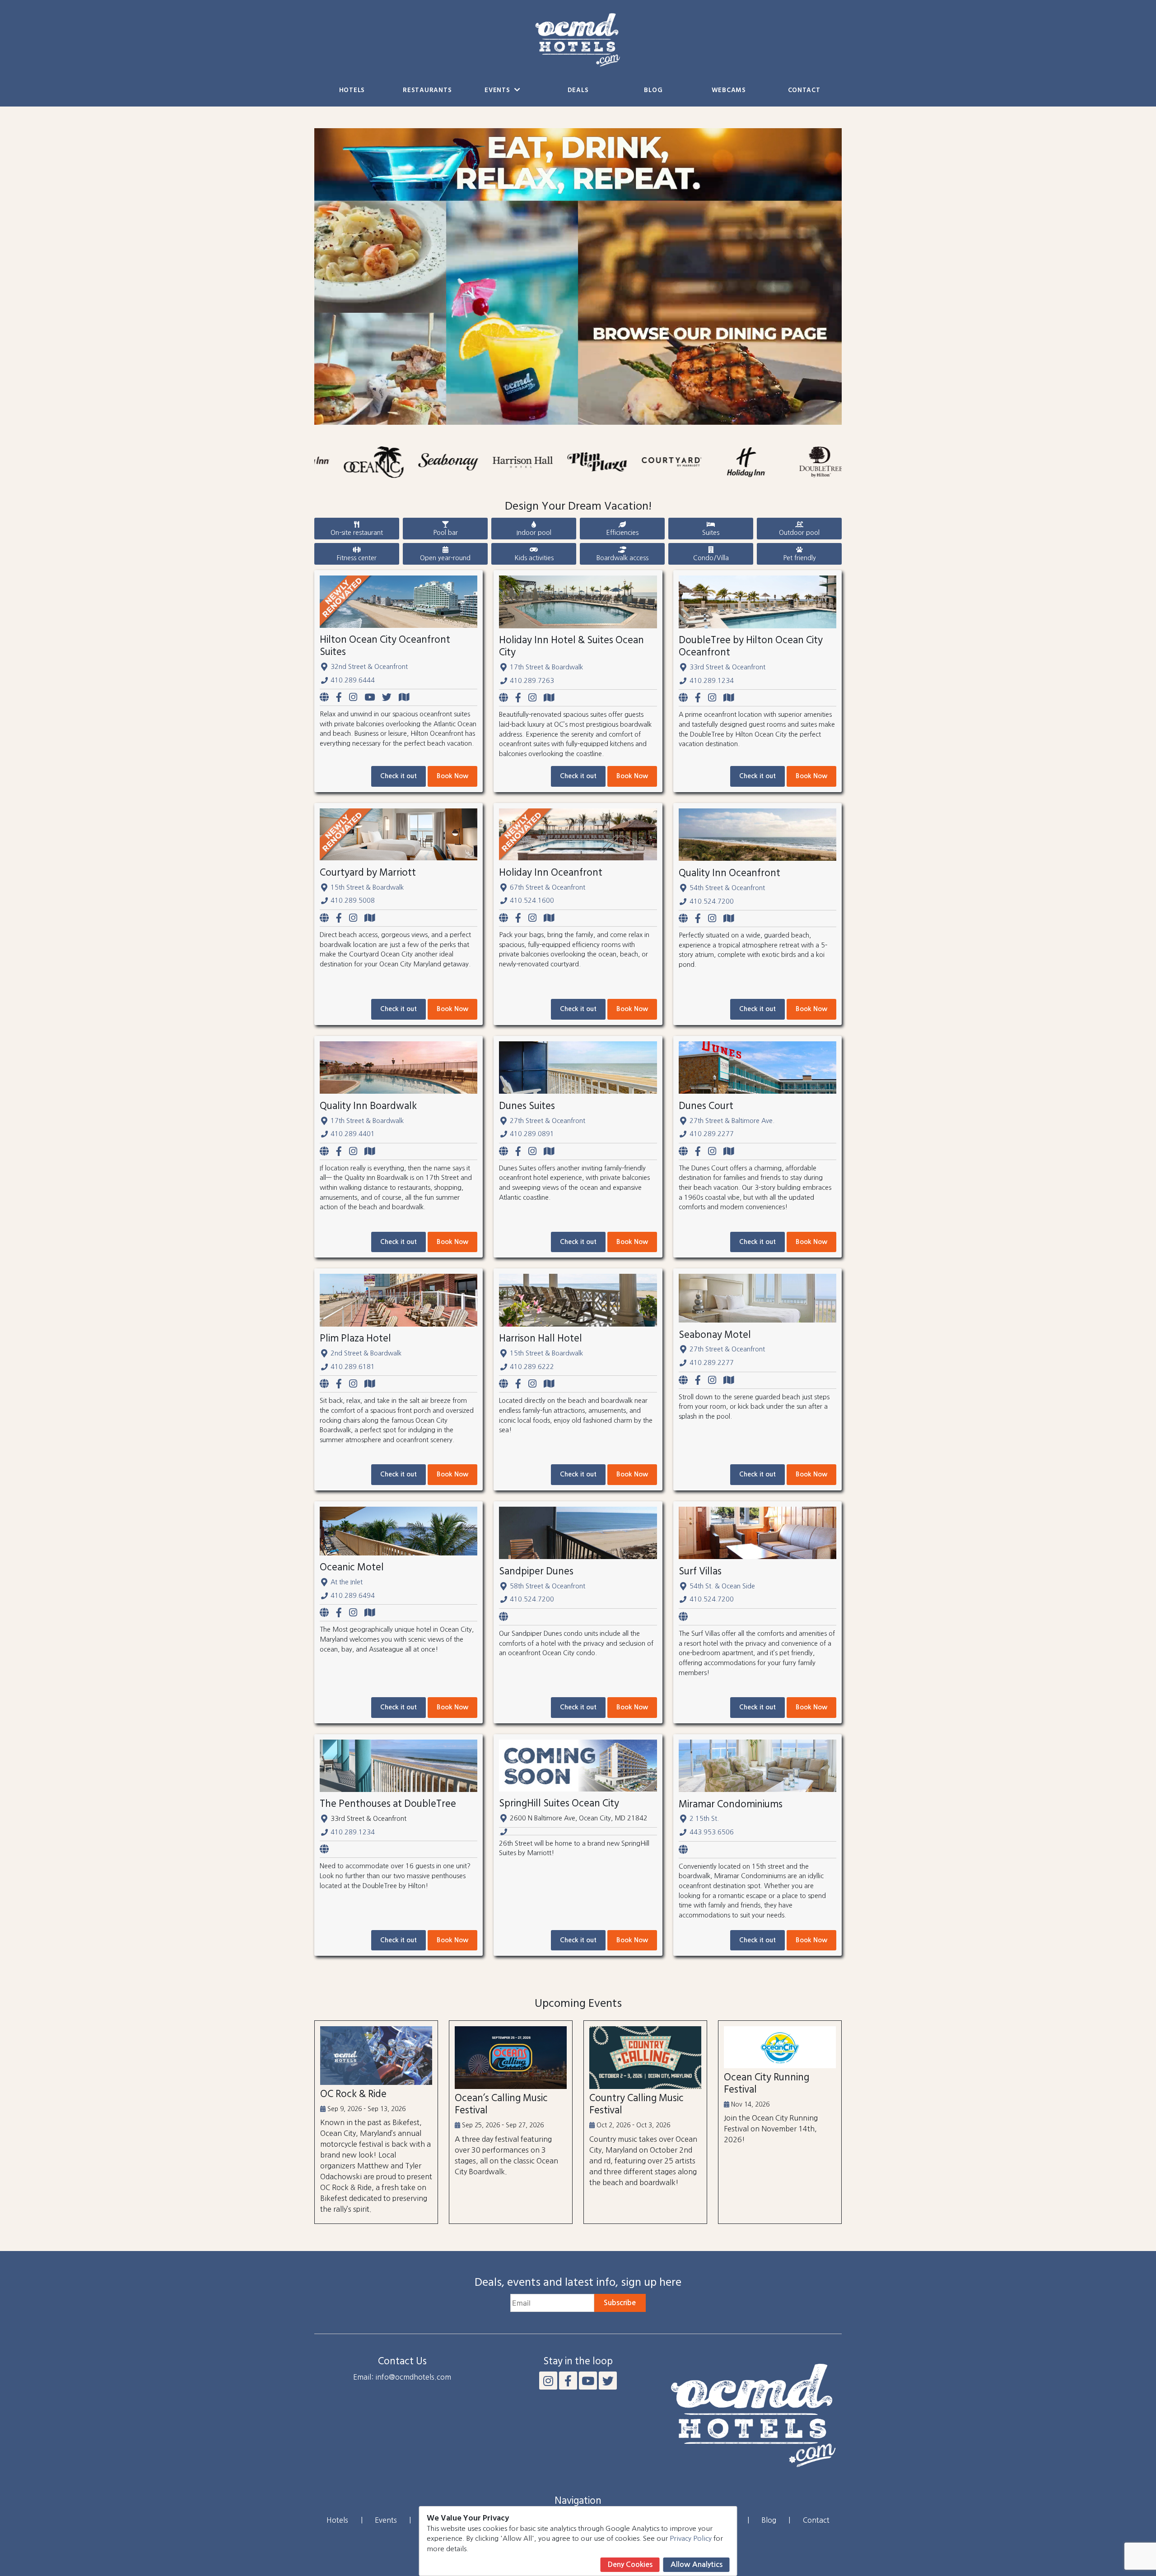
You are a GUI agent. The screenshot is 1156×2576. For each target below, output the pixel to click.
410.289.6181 (353, 1367)
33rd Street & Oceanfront (727, 667)
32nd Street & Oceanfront (369, 667)
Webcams (729, 91)
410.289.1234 (712, 681)
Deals (578, 91)
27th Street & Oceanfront (548, 1121)
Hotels (352, 91)
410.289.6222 (532, 1367)
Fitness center (357, 558)
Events (498, 91)
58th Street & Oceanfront (548, 1586)
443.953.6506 (712, 1832)
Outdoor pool (799, 533)
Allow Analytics (697, 2564)
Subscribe (620, 2303)
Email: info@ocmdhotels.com (402, 2377)
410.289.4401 (353, 1134)
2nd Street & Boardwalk (366, 1353)
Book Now (452, 776)
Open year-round (445, 558)
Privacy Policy (691, 2538)
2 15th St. (704, 1819)
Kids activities (534, 558)
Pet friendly (799, 558)
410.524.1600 (532, 900)
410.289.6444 (353, 680)
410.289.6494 (353, 1596)
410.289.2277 (712, 1134)
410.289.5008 (353, 900)
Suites (711, 533)
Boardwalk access (622, 558)
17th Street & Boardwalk (546, 667)
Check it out (399, 776)
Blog (653, 91)
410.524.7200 (712, 901)
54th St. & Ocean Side (722, 1586)
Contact (804, 91)
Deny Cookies (630, 2564)
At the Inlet (347, 1582)
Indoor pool (534, 533)
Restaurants (427, 91)
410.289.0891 (532, 1134)
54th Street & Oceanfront (727, 888)
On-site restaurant (357, 533)
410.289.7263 (532, 681)
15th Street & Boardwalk (367, 887)
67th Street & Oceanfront (548, 887)
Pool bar (445, 533)
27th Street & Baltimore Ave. (732, 1121)
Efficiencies (622, 533)
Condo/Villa (711, 558)
